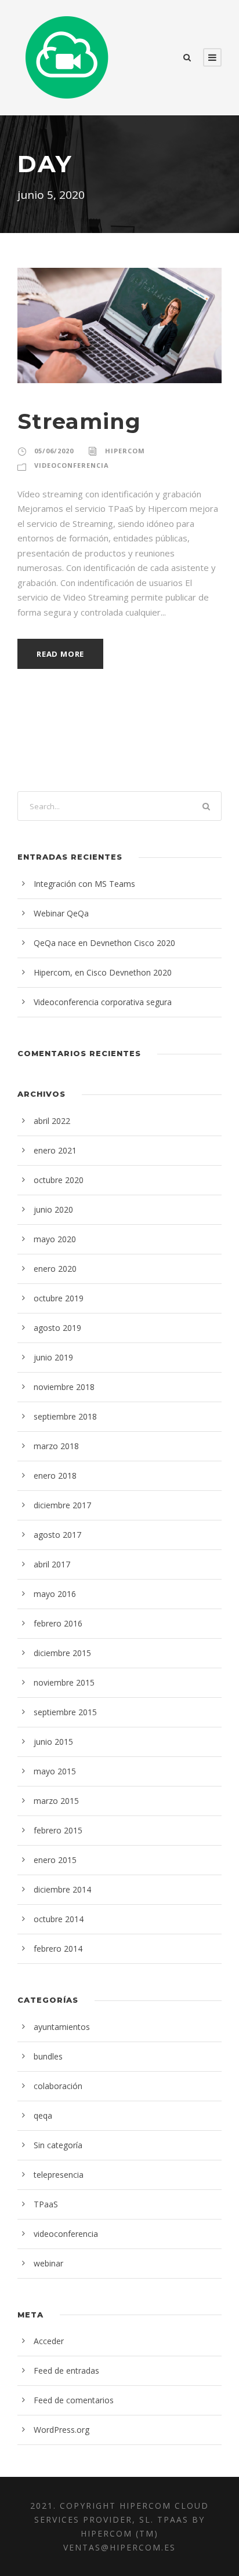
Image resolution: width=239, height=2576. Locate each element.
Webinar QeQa (61, 913)
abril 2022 (52, 1121)
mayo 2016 (55, 1594)
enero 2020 (55, 1269)
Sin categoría (58, 2145)
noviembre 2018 (64, 1387)
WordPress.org (61, 2430)
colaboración (58, 2086)
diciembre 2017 (62, 1505)
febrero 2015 (58, 1830)
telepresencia (59, 2175)
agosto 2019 (57, 1328)
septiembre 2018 (65, 1416)
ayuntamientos (62, 2027)
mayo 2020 (55, 1239)
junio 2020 (53, 1209)
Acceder (49, 2341)
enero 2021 (55, 1150)
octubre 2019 (59, 1298)
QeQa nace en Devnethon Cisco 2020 (104, 943)
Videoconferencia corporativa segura (103, 1002)
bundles (48, 2056)
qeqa (43, 2115)
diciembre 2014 (62, 1889)
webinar (48, 2263)
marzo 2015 (56, 1801)
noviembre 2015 (64, 1682)
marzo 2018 (56, 1446)
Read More (60, 654)
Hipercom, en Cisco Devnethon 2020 (103, 972)
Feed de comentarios (74, 2400)
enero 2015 (55, 1860)
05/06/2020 (54, 451)
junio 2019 (53, 1357)
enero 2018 (55, 1476)
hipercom (125, 451)
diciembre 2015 (62, 1653)
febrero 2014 (58, 1949)
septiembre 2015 (65, 1712)
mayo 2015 (55, 1771)
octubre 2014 (59, 1919)
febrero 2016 (58, 1623)
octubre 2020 (59, 1180)
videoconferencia (72, 465)
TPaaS (46, 2204)
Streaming (79, 421)
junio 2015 (53, 1742)
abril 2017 (52, 1564)
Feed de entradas (66, 2371)
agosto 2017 (57, 1535)
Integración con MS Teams (84, 884)
